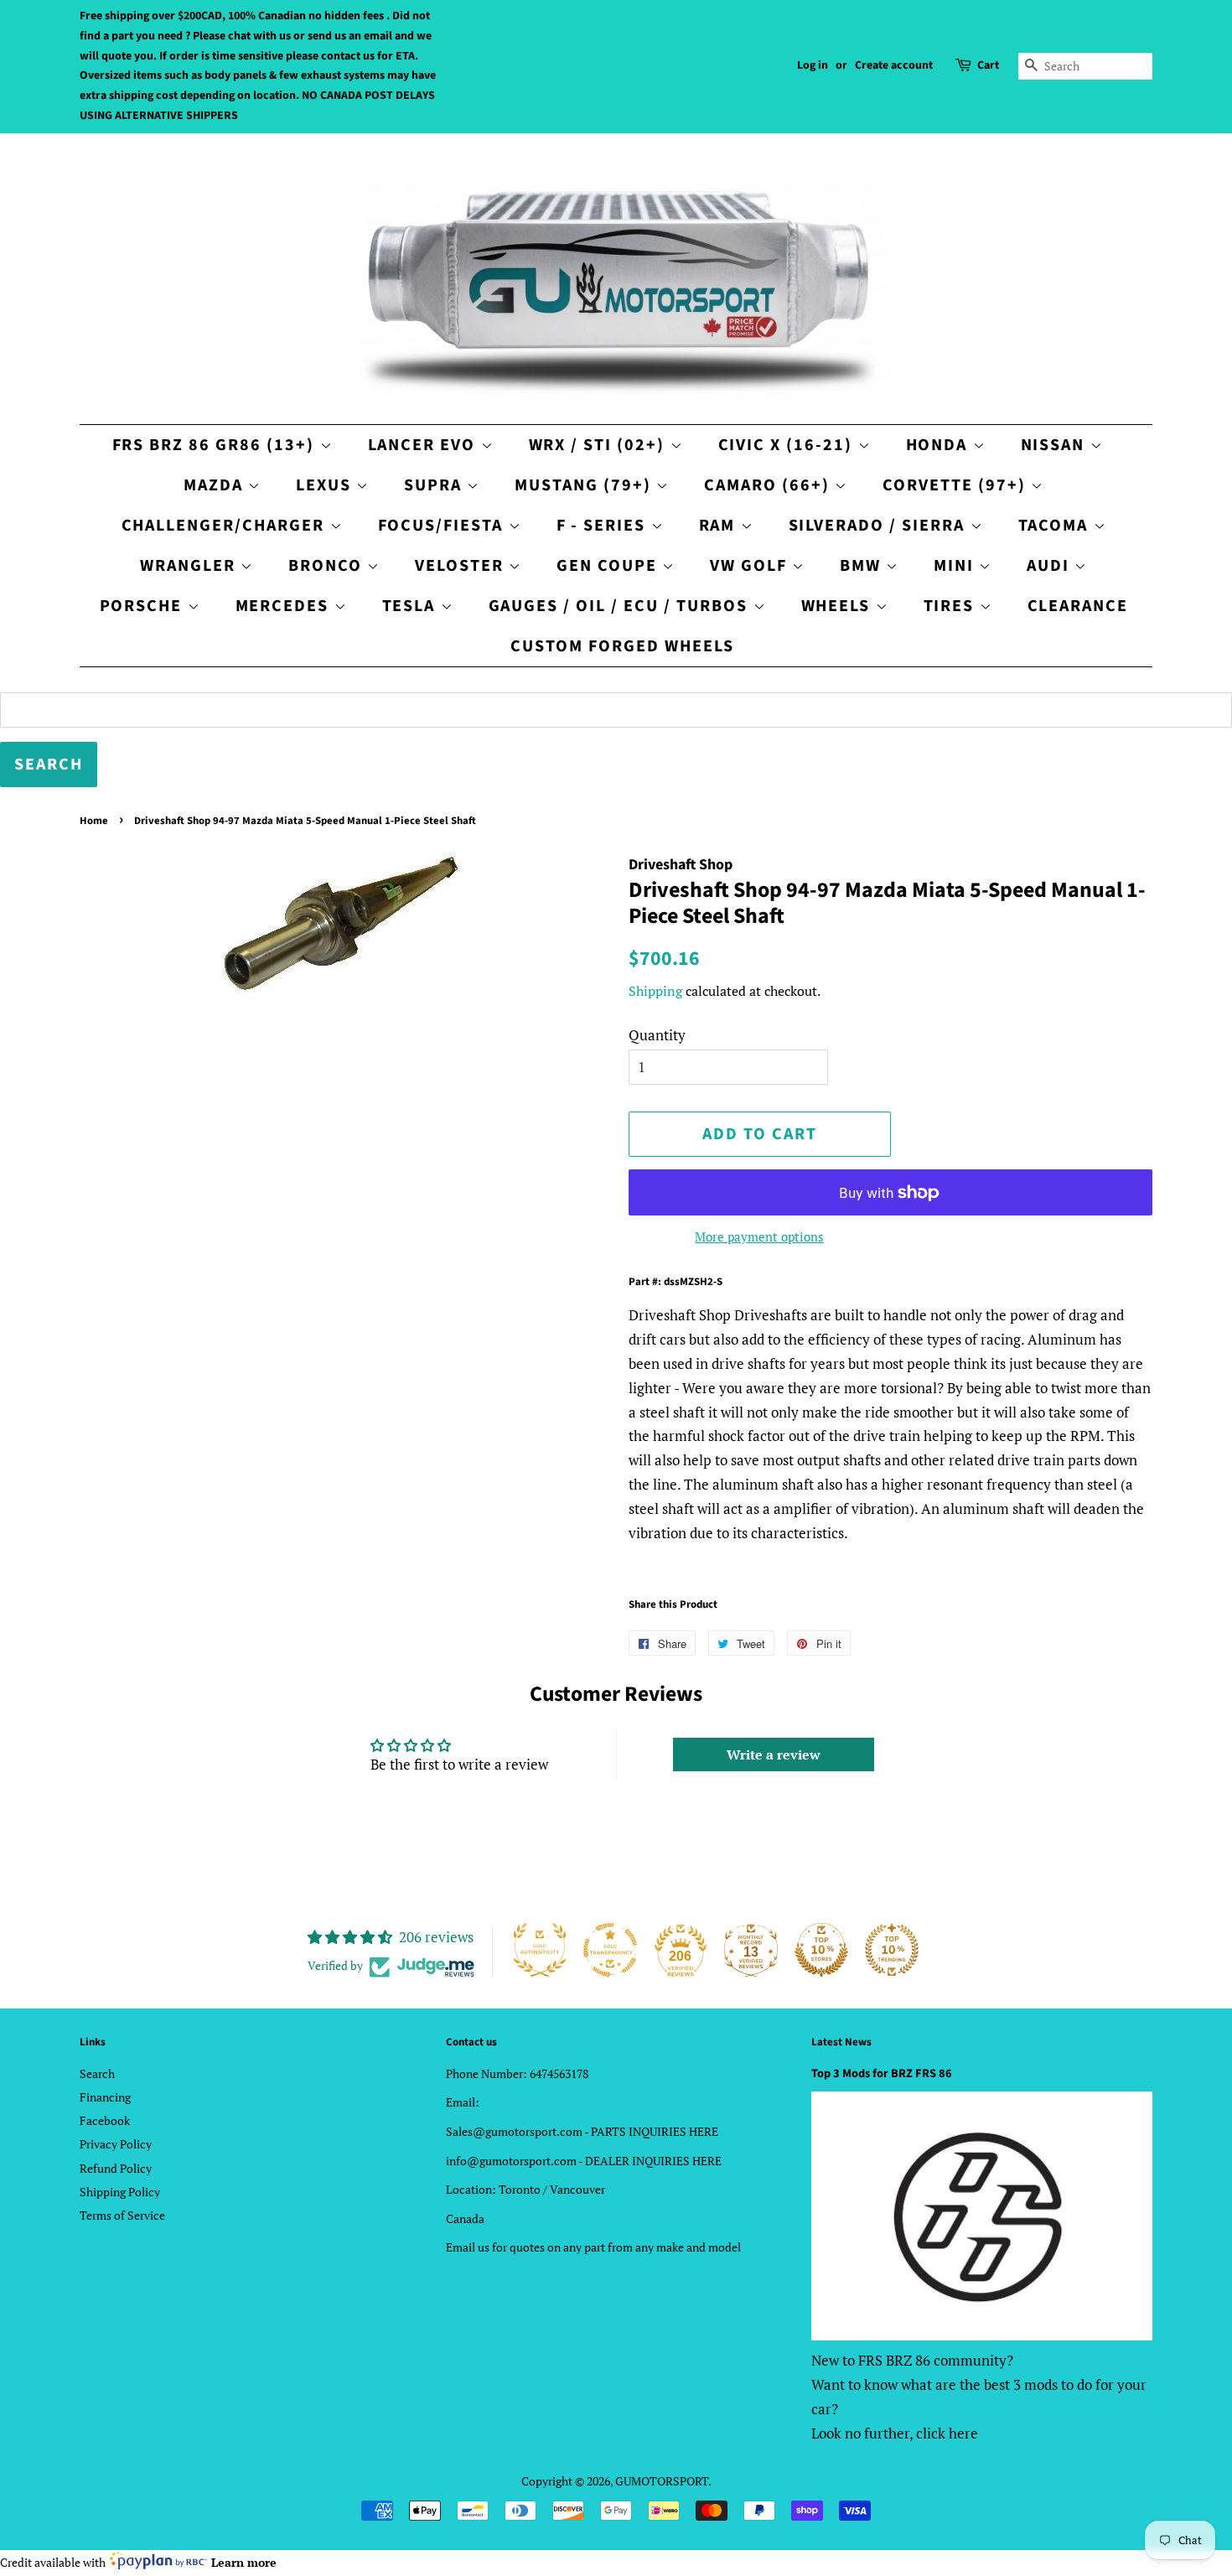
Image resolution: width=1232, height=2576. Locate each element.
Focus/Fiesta (443, 526)
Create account (894, 65)
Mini (956, 566)
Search (97, 2073)
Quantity (657, 1035)
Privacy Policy (116, 2144)
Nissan (1056, 445)
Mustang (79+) (585, 485)
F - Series (604, 526)
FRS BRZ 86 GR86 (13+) (216, 445)
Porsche (144, 606)
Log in (813, 65)
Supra (435, 485)
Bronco (328, 566)
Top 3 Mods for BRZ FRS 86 (882, 2073)
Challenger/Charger (226, 526)
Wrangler (190, 566)
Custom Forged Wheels (622, 646)
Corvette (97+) (957, 485)
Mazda (216, 485)
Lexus (326, 485)
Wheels (839, 606)
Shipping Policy (120, 2192)
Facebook (105, 2120)
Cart (988, 65)
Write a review (774, 1754)
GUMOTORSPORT (662, 2481)
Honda (940, 445)
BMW (863, 566)
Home (94, 821)
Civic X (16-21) (788, 445)
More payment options (759, 1236)
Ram (720, 526)
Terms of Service (122, 2215)
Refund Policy (116, 2168)
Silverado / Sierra (880, 526)
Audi (1051, 566)
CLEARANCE (1078, 606)
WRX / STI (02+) (600, 445)
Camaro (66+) (769, 485)
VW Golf (751, 566)
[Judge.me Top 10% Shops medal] (821, 1950)
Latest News (841, 2042)
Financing (105, 2097)
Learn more (244, 2562)
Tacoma (1056, 526)
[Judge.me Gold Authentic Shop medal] (540, 1950)
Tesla (412, 606)
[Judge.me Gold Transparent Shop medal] (610, 1950)
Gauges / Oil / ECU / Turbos (621, 606)
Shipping (655, 991)
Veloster (462, 566)
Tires (952, 606)
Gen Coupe (609, 566)
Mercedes (285, 606)
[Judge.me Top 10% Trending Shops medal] (892, 1950)
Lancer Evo (424, 445)
